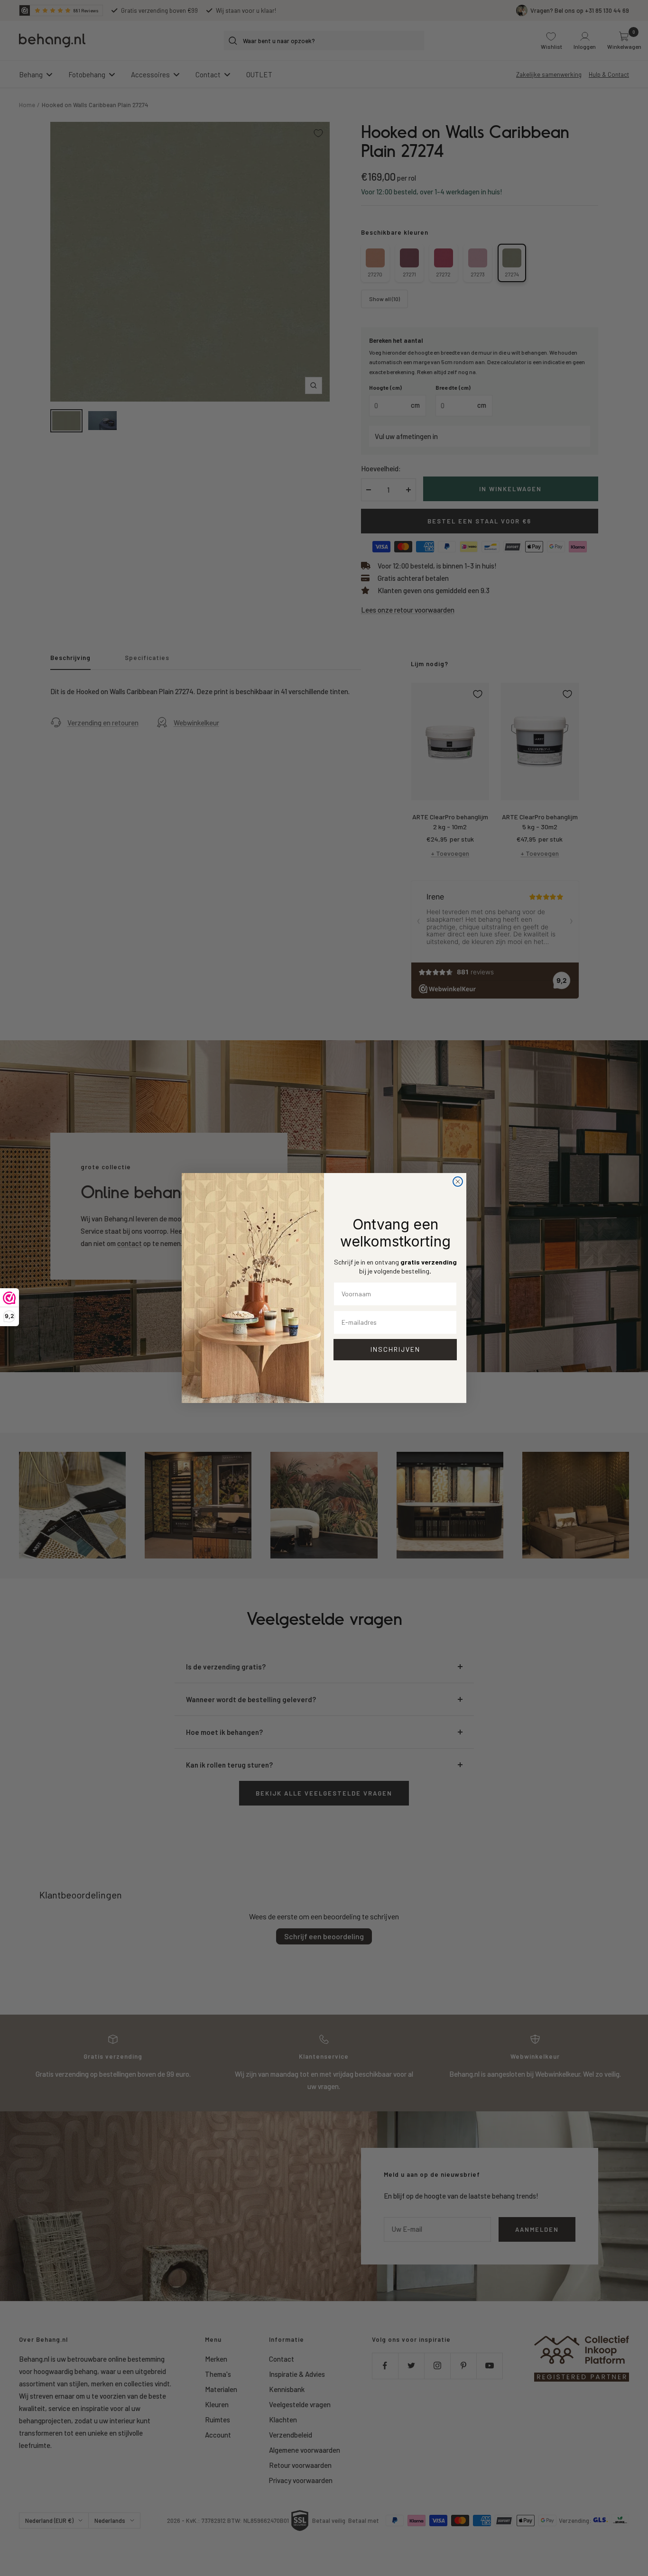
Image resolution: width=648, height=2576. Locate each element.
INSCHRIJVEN (395, 1349)
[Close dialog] (458, 1182)
